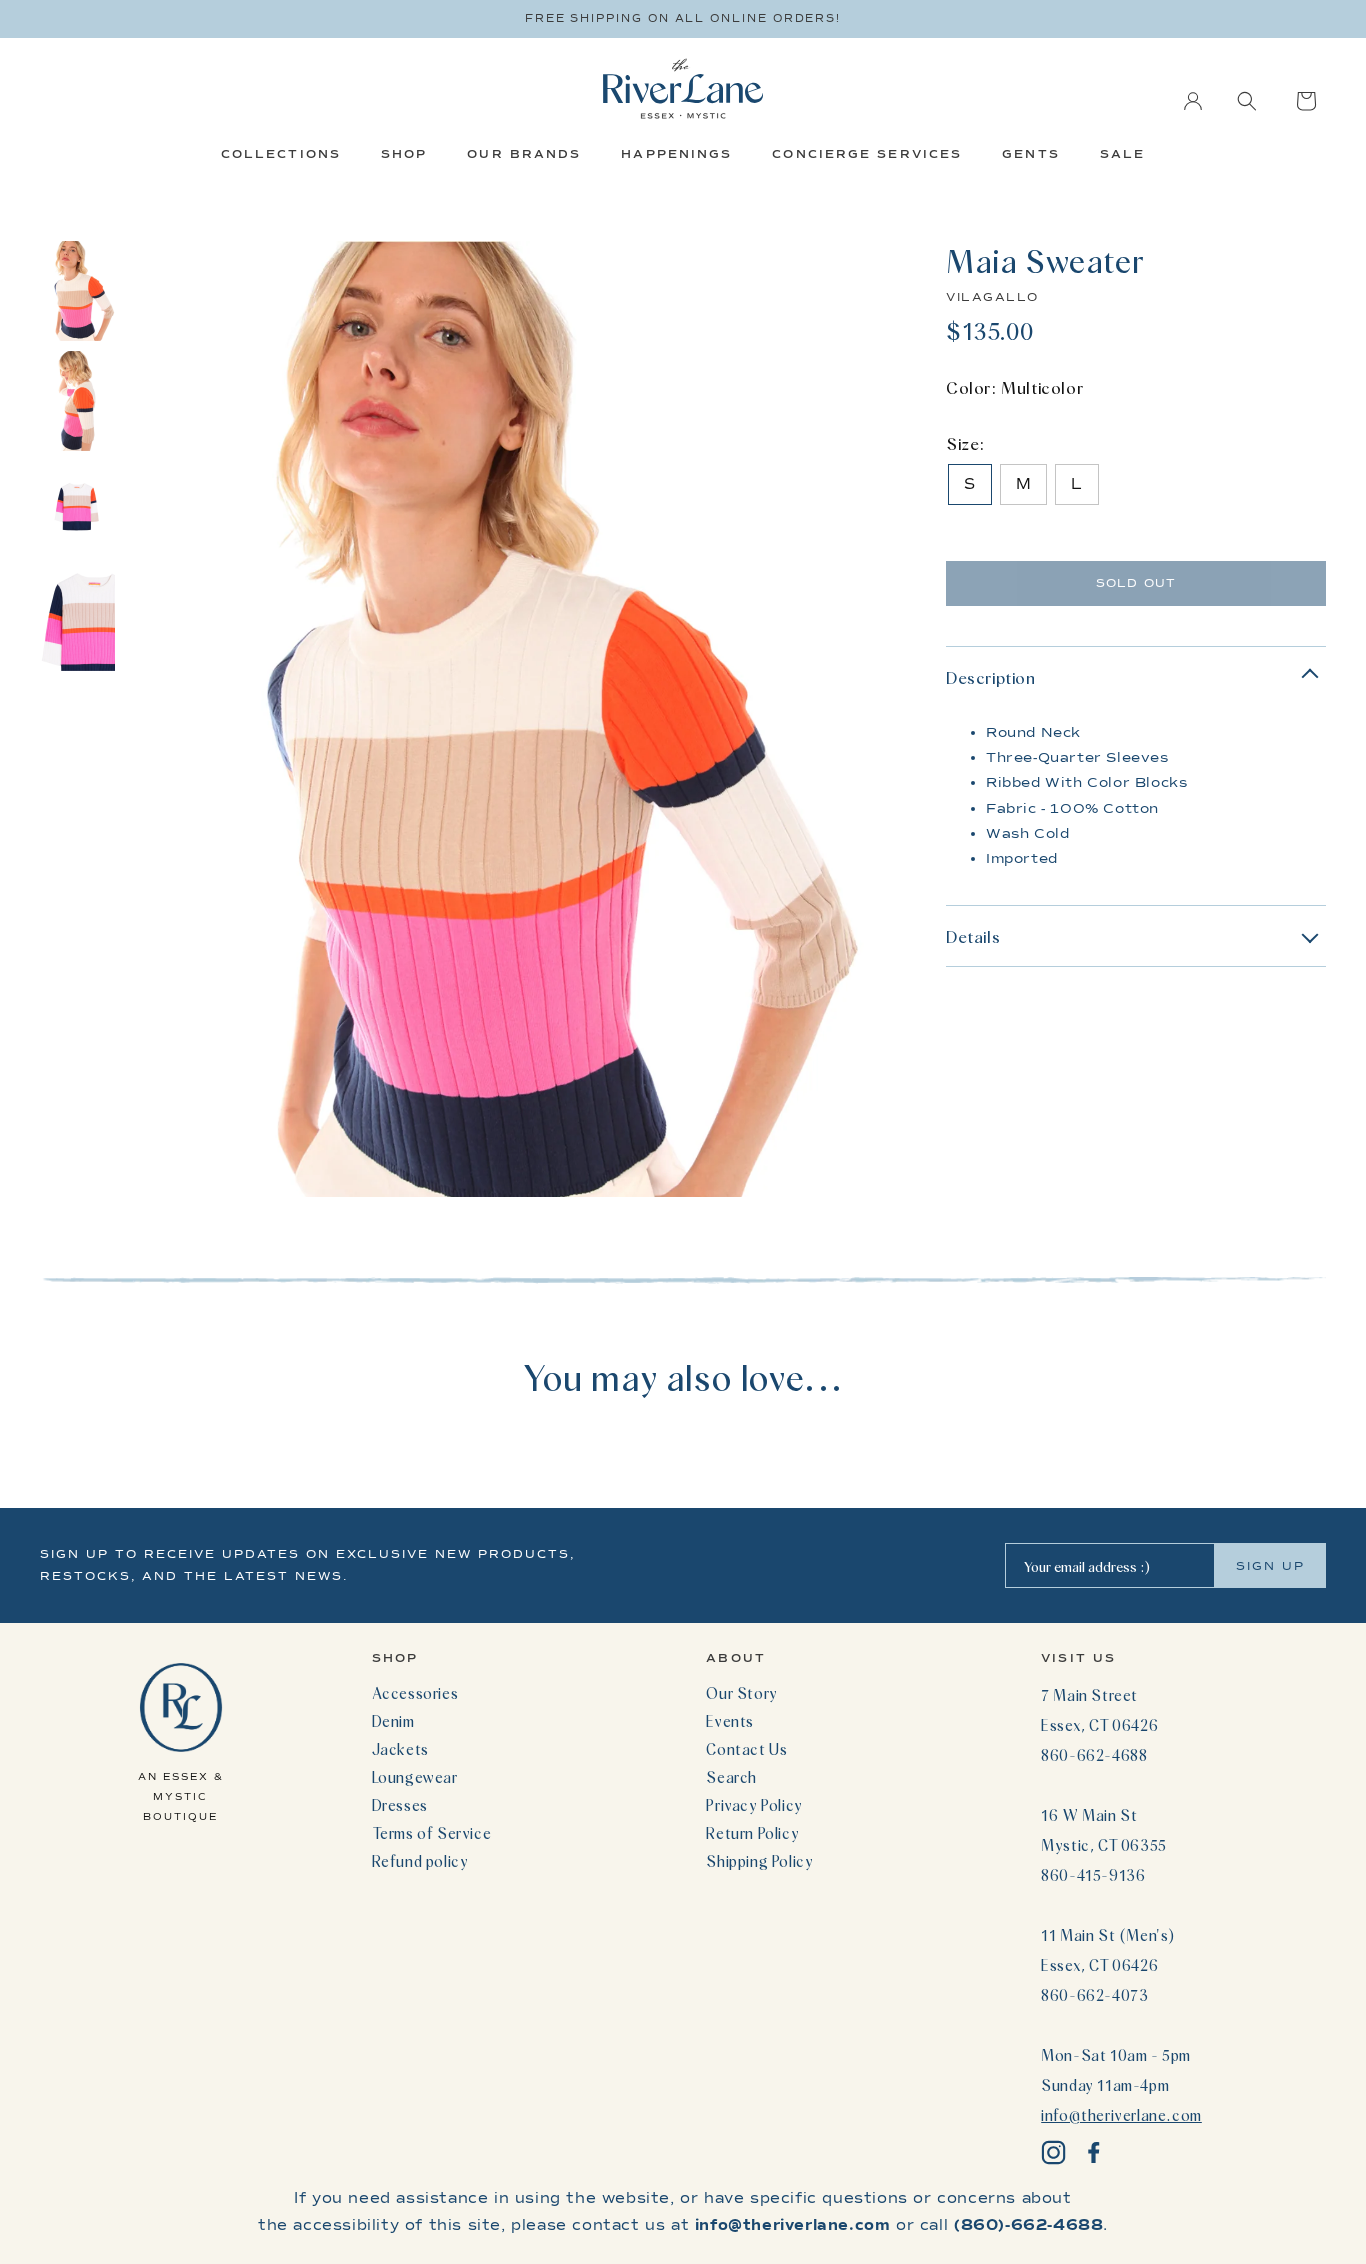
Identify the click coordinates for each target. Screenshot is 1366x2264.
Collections (281, 154)
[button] (1247, 101)
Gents (1031, 154)
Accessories (415, 1693)
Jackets (400, 1749)
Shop (404, 154)
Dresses (400, 1805)
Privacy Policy (754, 1805)
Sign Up (1270, 1566)
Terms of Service (432, 1833)
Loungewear (415, 1777)
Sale (1122, 154)
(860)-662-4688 (1028, 2225)
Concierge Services (867, 154)
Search (731, 1777)
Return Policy (752, 1833)
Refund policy (420, 1861)
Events (730, 1721)
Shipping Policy (759, 1861)
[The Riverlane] (683, 88)
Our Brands (524, 154)
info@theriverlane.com (1121, 2115)
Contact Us (746, 1749)
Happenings (676, 154)
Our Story (741, 1693)
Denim (393, 1721)
